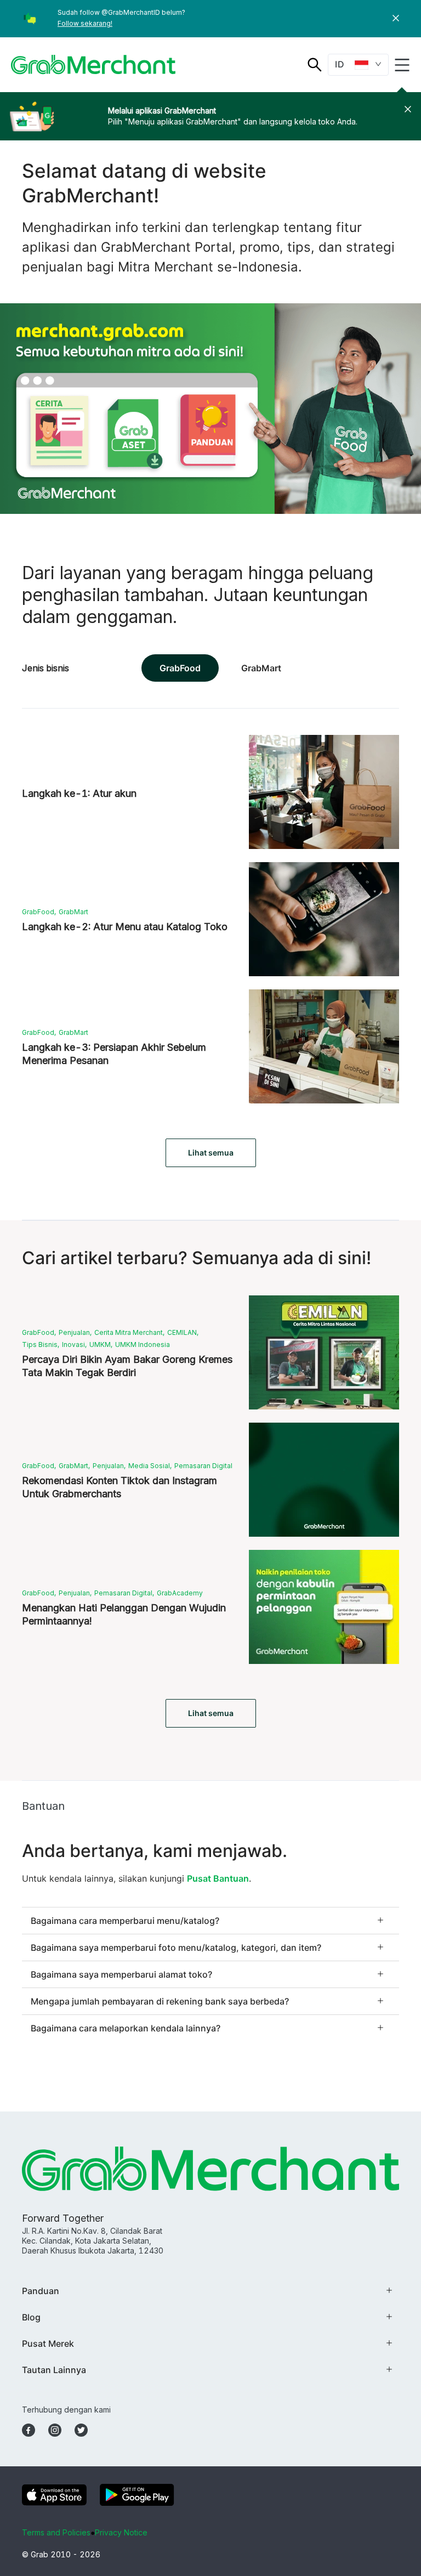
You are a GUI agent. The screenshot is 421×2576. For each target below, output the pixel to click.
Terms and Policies (56, 2532)
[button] (396, 19)
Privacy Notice (121, 2532)
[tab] (210, 1921)
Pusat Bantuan (218, 1878)
